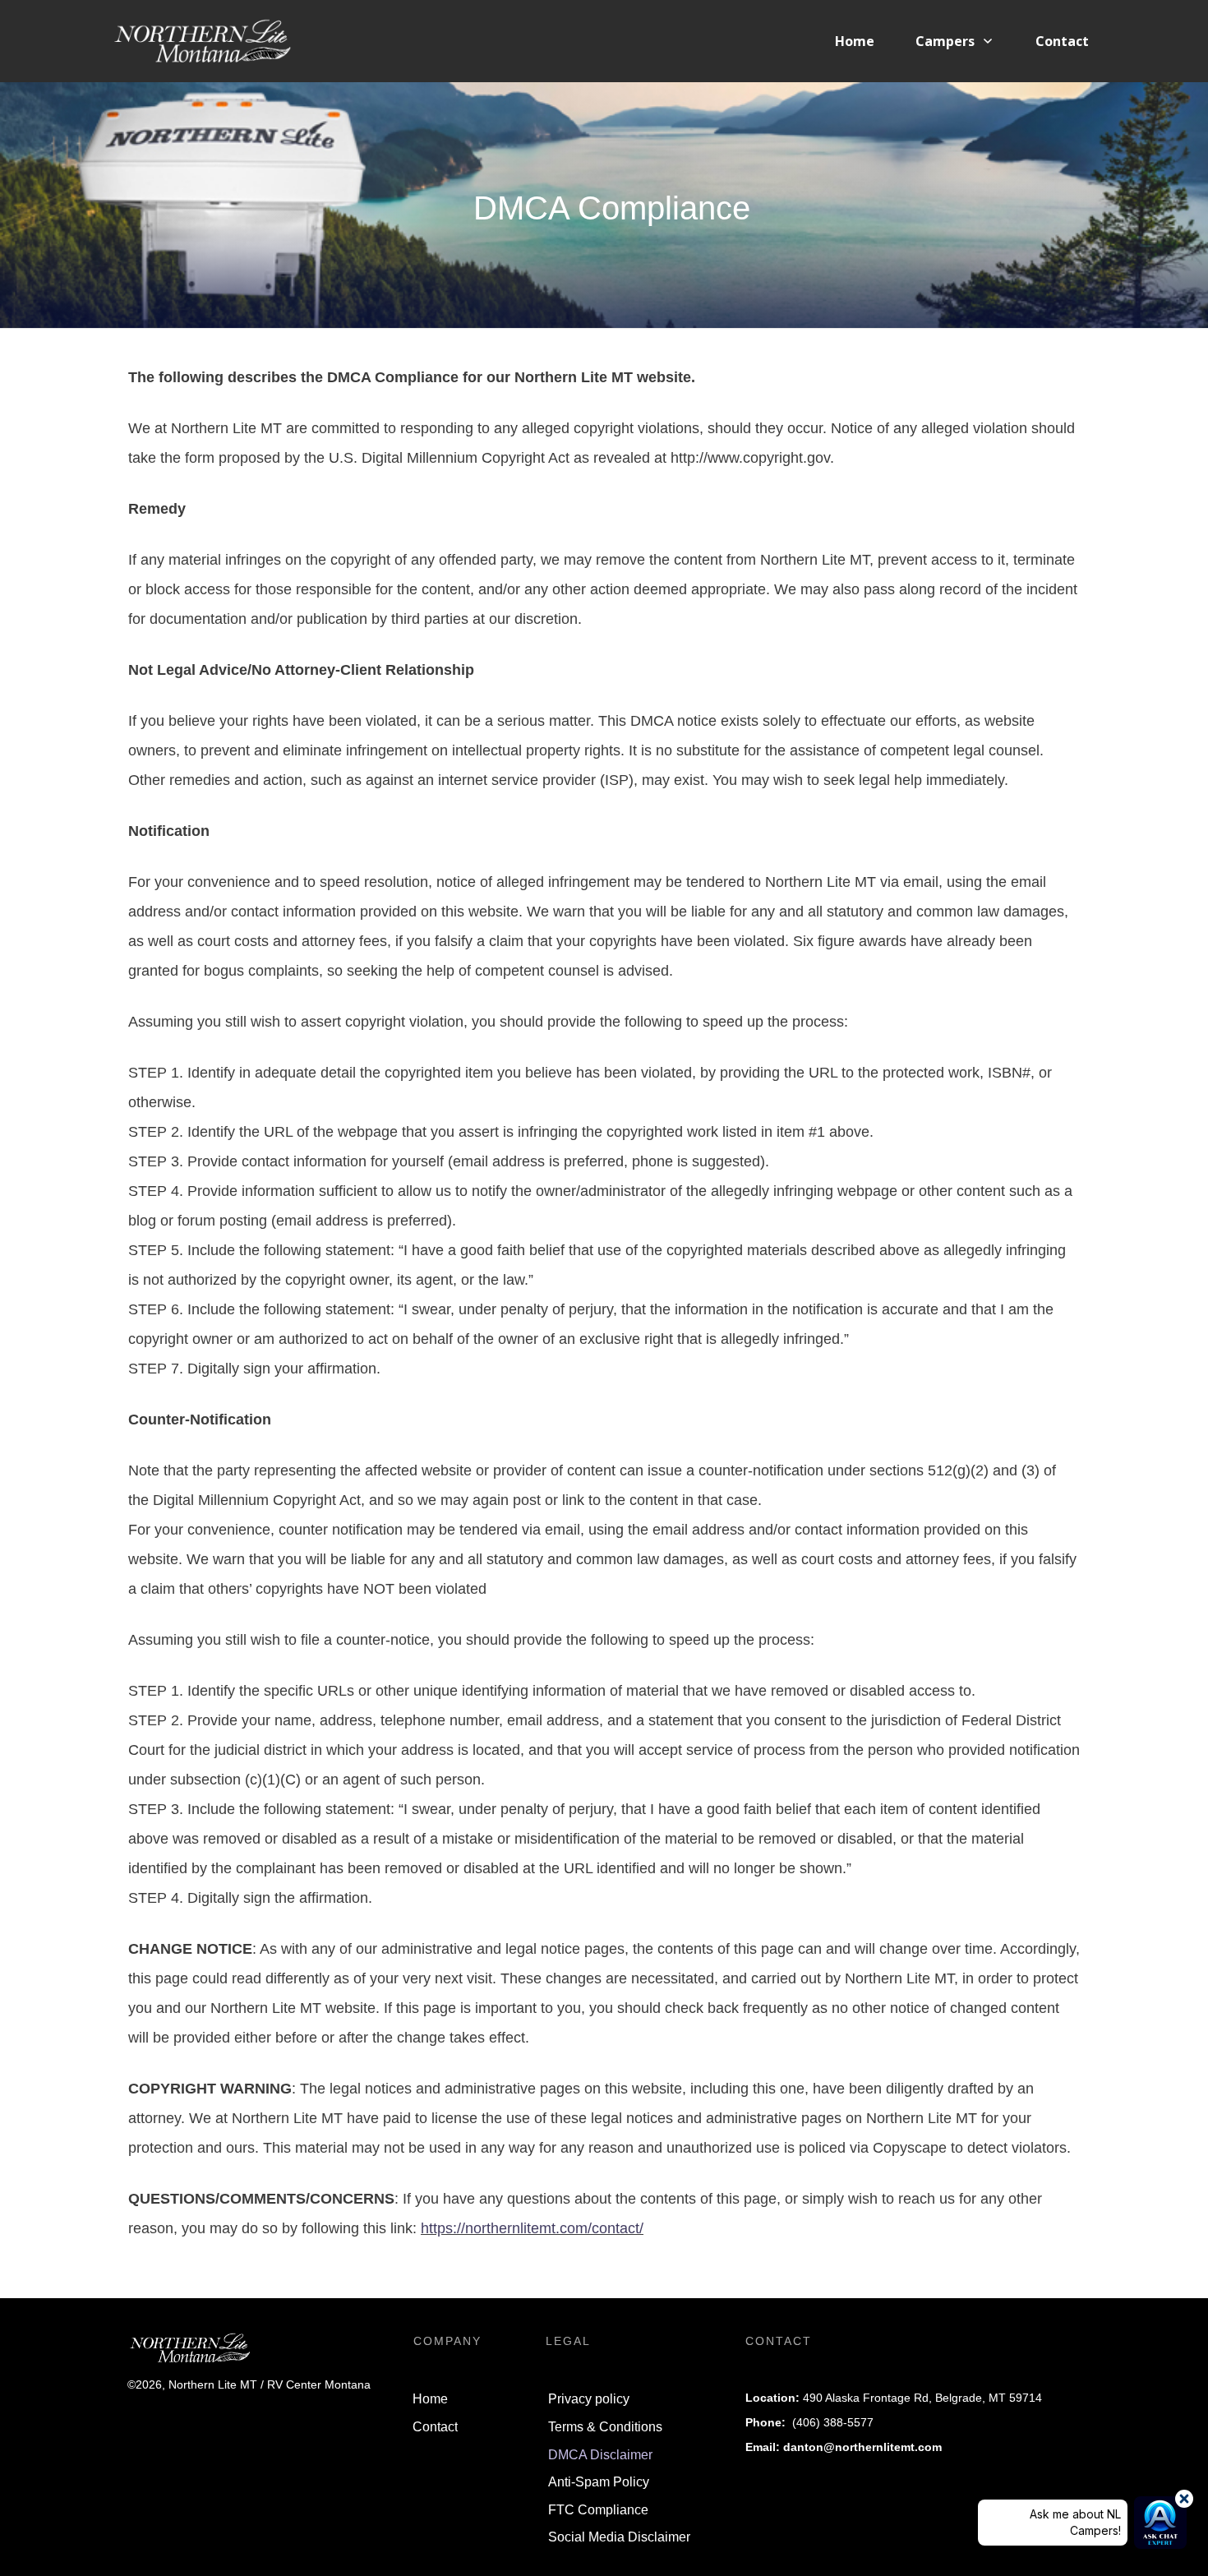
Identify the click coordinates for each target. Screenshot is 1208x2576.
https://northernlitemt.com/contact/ (532, 2228)
